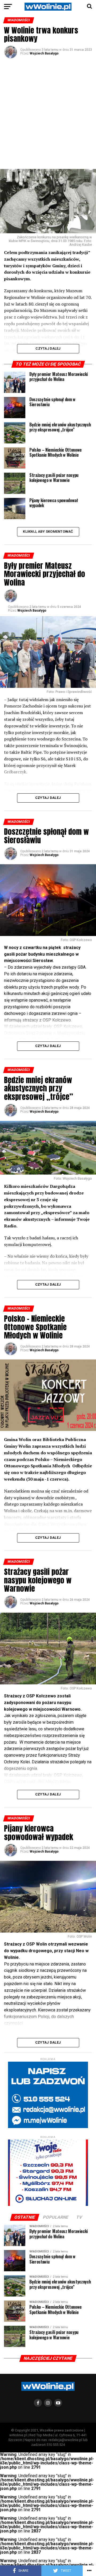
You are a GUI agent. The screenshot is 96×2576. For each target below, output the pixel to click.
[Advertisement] (48, 113)
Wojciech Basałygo (44, 53)
